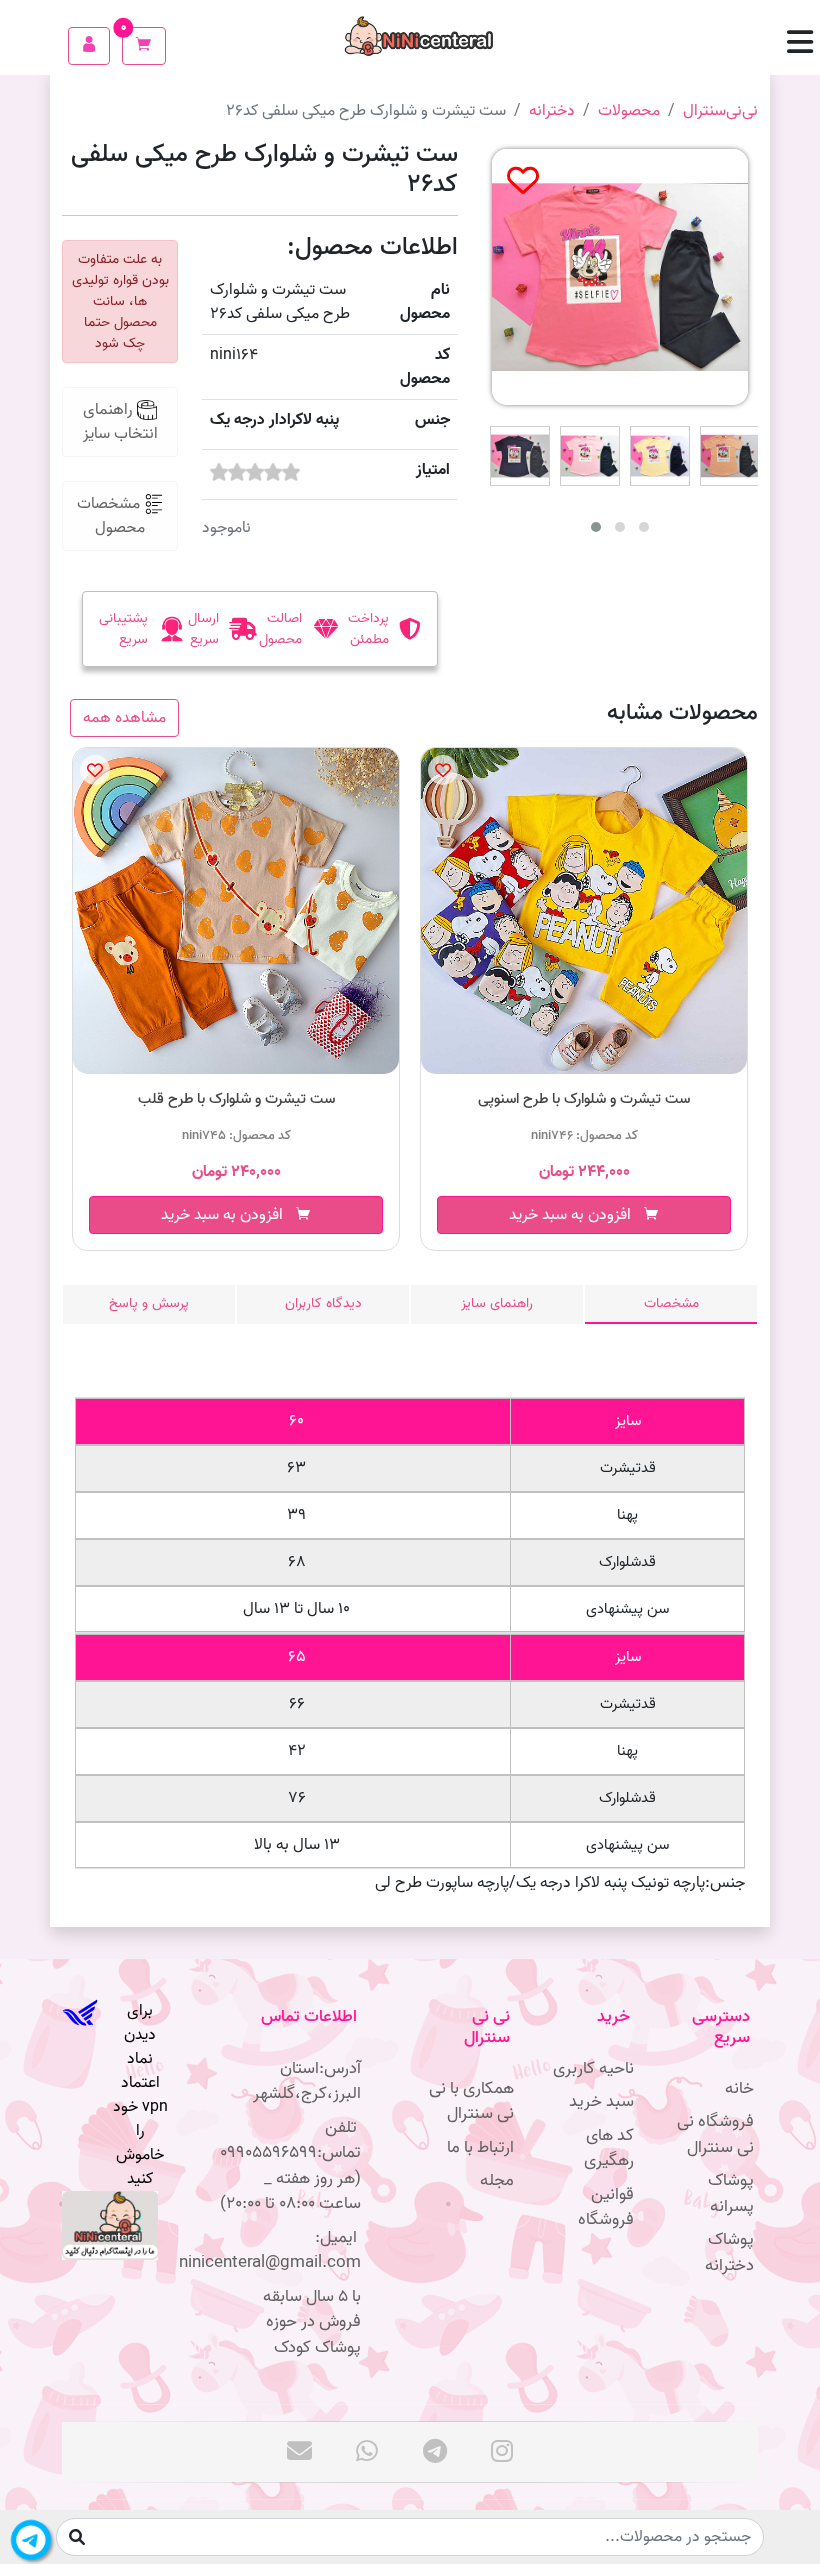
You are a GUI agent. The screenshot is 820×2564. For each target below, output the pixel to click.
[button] (805, 45)
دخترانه (552, 111)
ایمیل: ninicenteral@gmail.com (288, 2250)
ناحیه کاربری (593, 2068)
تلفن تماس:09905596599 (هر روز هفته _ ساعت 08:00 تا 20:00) (290, 2166)
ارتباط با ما (480, 2147)
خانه (739, 2088)
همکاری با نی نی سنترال (471, 2101)
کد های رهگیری (609, 2148)
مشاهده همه (124, 718)
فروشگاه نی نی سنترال (715, 2134)
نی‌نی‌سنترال (720, 111)
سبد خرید (601, 2101)
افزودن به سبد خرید (228, 1215)
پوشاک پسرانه (731, 2193)
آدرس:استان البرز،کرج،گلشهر (307, 2081)
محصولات (629, 111)
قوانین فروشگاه (606, 2207)
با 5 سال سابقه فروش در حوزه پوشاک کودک (312, 2322)
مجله (497, 2180)
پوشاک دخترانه (729, 2252)
